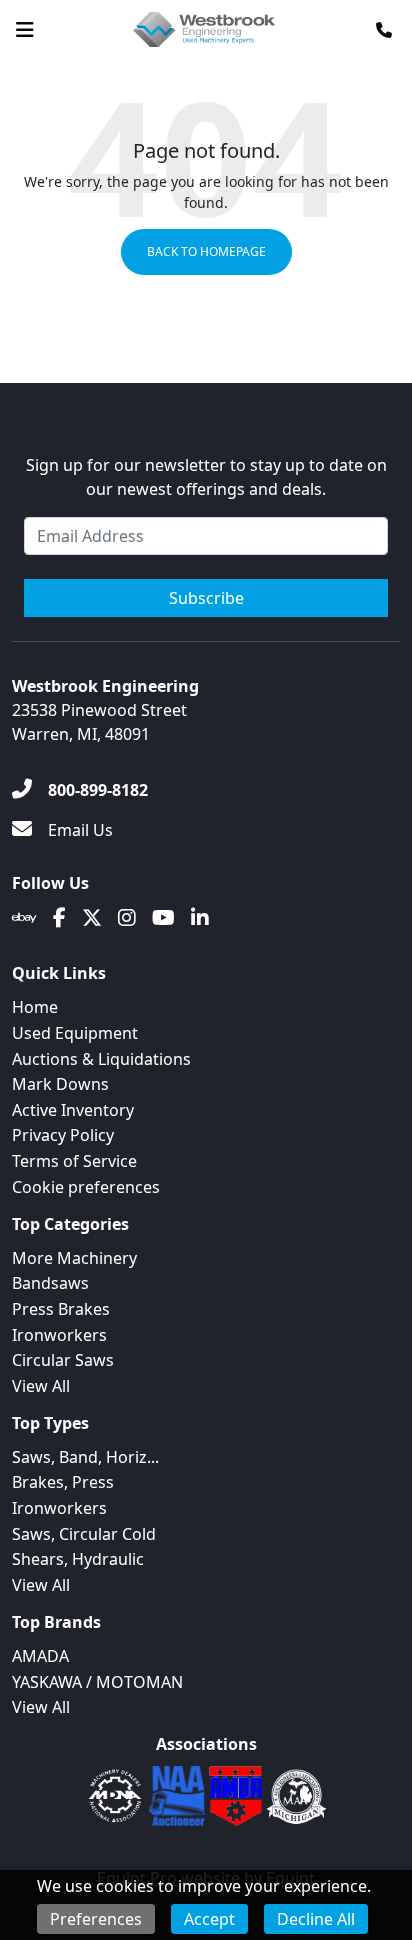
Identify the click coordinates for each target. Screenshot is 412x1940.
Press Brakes (61, 1309)
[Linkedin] (200, 918)
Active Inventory (73, 1110)
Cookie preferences (86, 1187)
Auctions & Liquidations (101, 1059)
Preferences (96, 1919)
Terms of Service (74, 1161)
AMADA (40, 1656)
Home (35, 1007)
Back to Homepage (206, 251)
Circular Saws (63, 1360)
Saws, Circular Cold (84, 1534)
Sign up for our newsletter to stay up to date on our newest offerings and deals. (206, 477)
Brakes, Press (63, 1482)
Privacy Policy (63, 1135)
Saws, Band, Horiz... (85, 1457)
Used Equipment (75, 1033)
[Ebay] (24, 918)
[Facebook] (59, 918)
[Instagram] (127, 918)
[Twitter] (92, 918)
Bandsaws (50, 1283)
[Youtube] (163, 918)
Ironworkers (59, 1335)
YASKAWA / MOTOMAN (97, 1682)
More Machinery (74, 1258)
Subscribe (206, 598)
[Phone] (384, 30)
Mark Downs (60, 1084)
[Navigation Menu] (25, 30)
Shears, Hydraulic (78, 1559)
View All (41, 1386)
